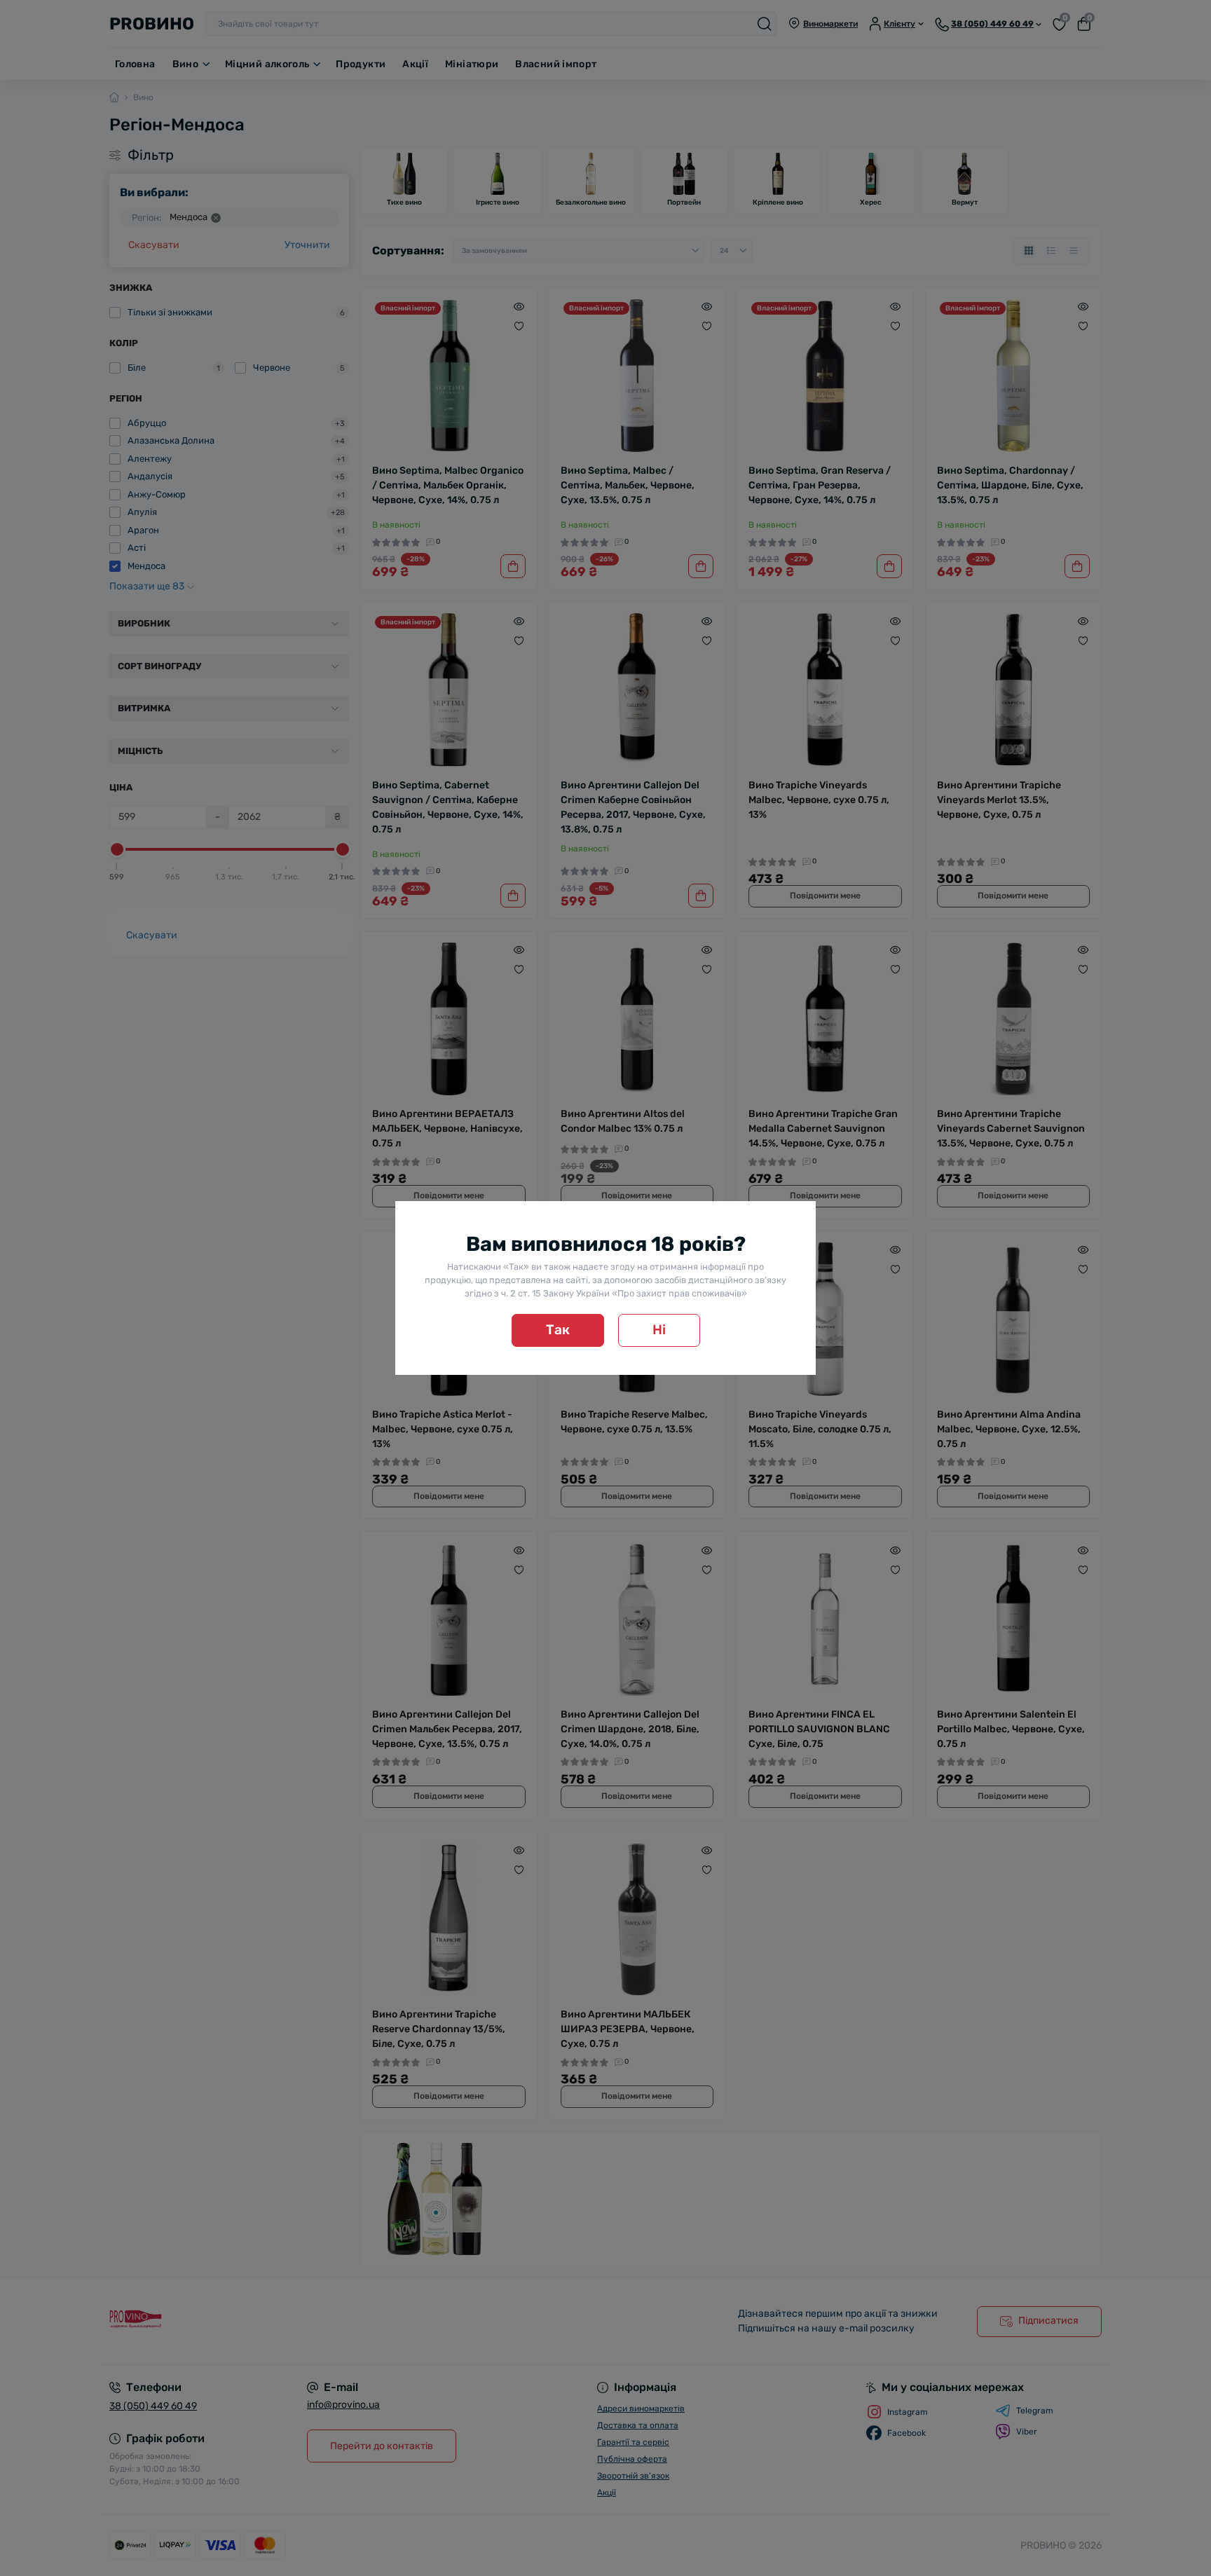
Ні (659, 1330)
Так (558, 1330)
